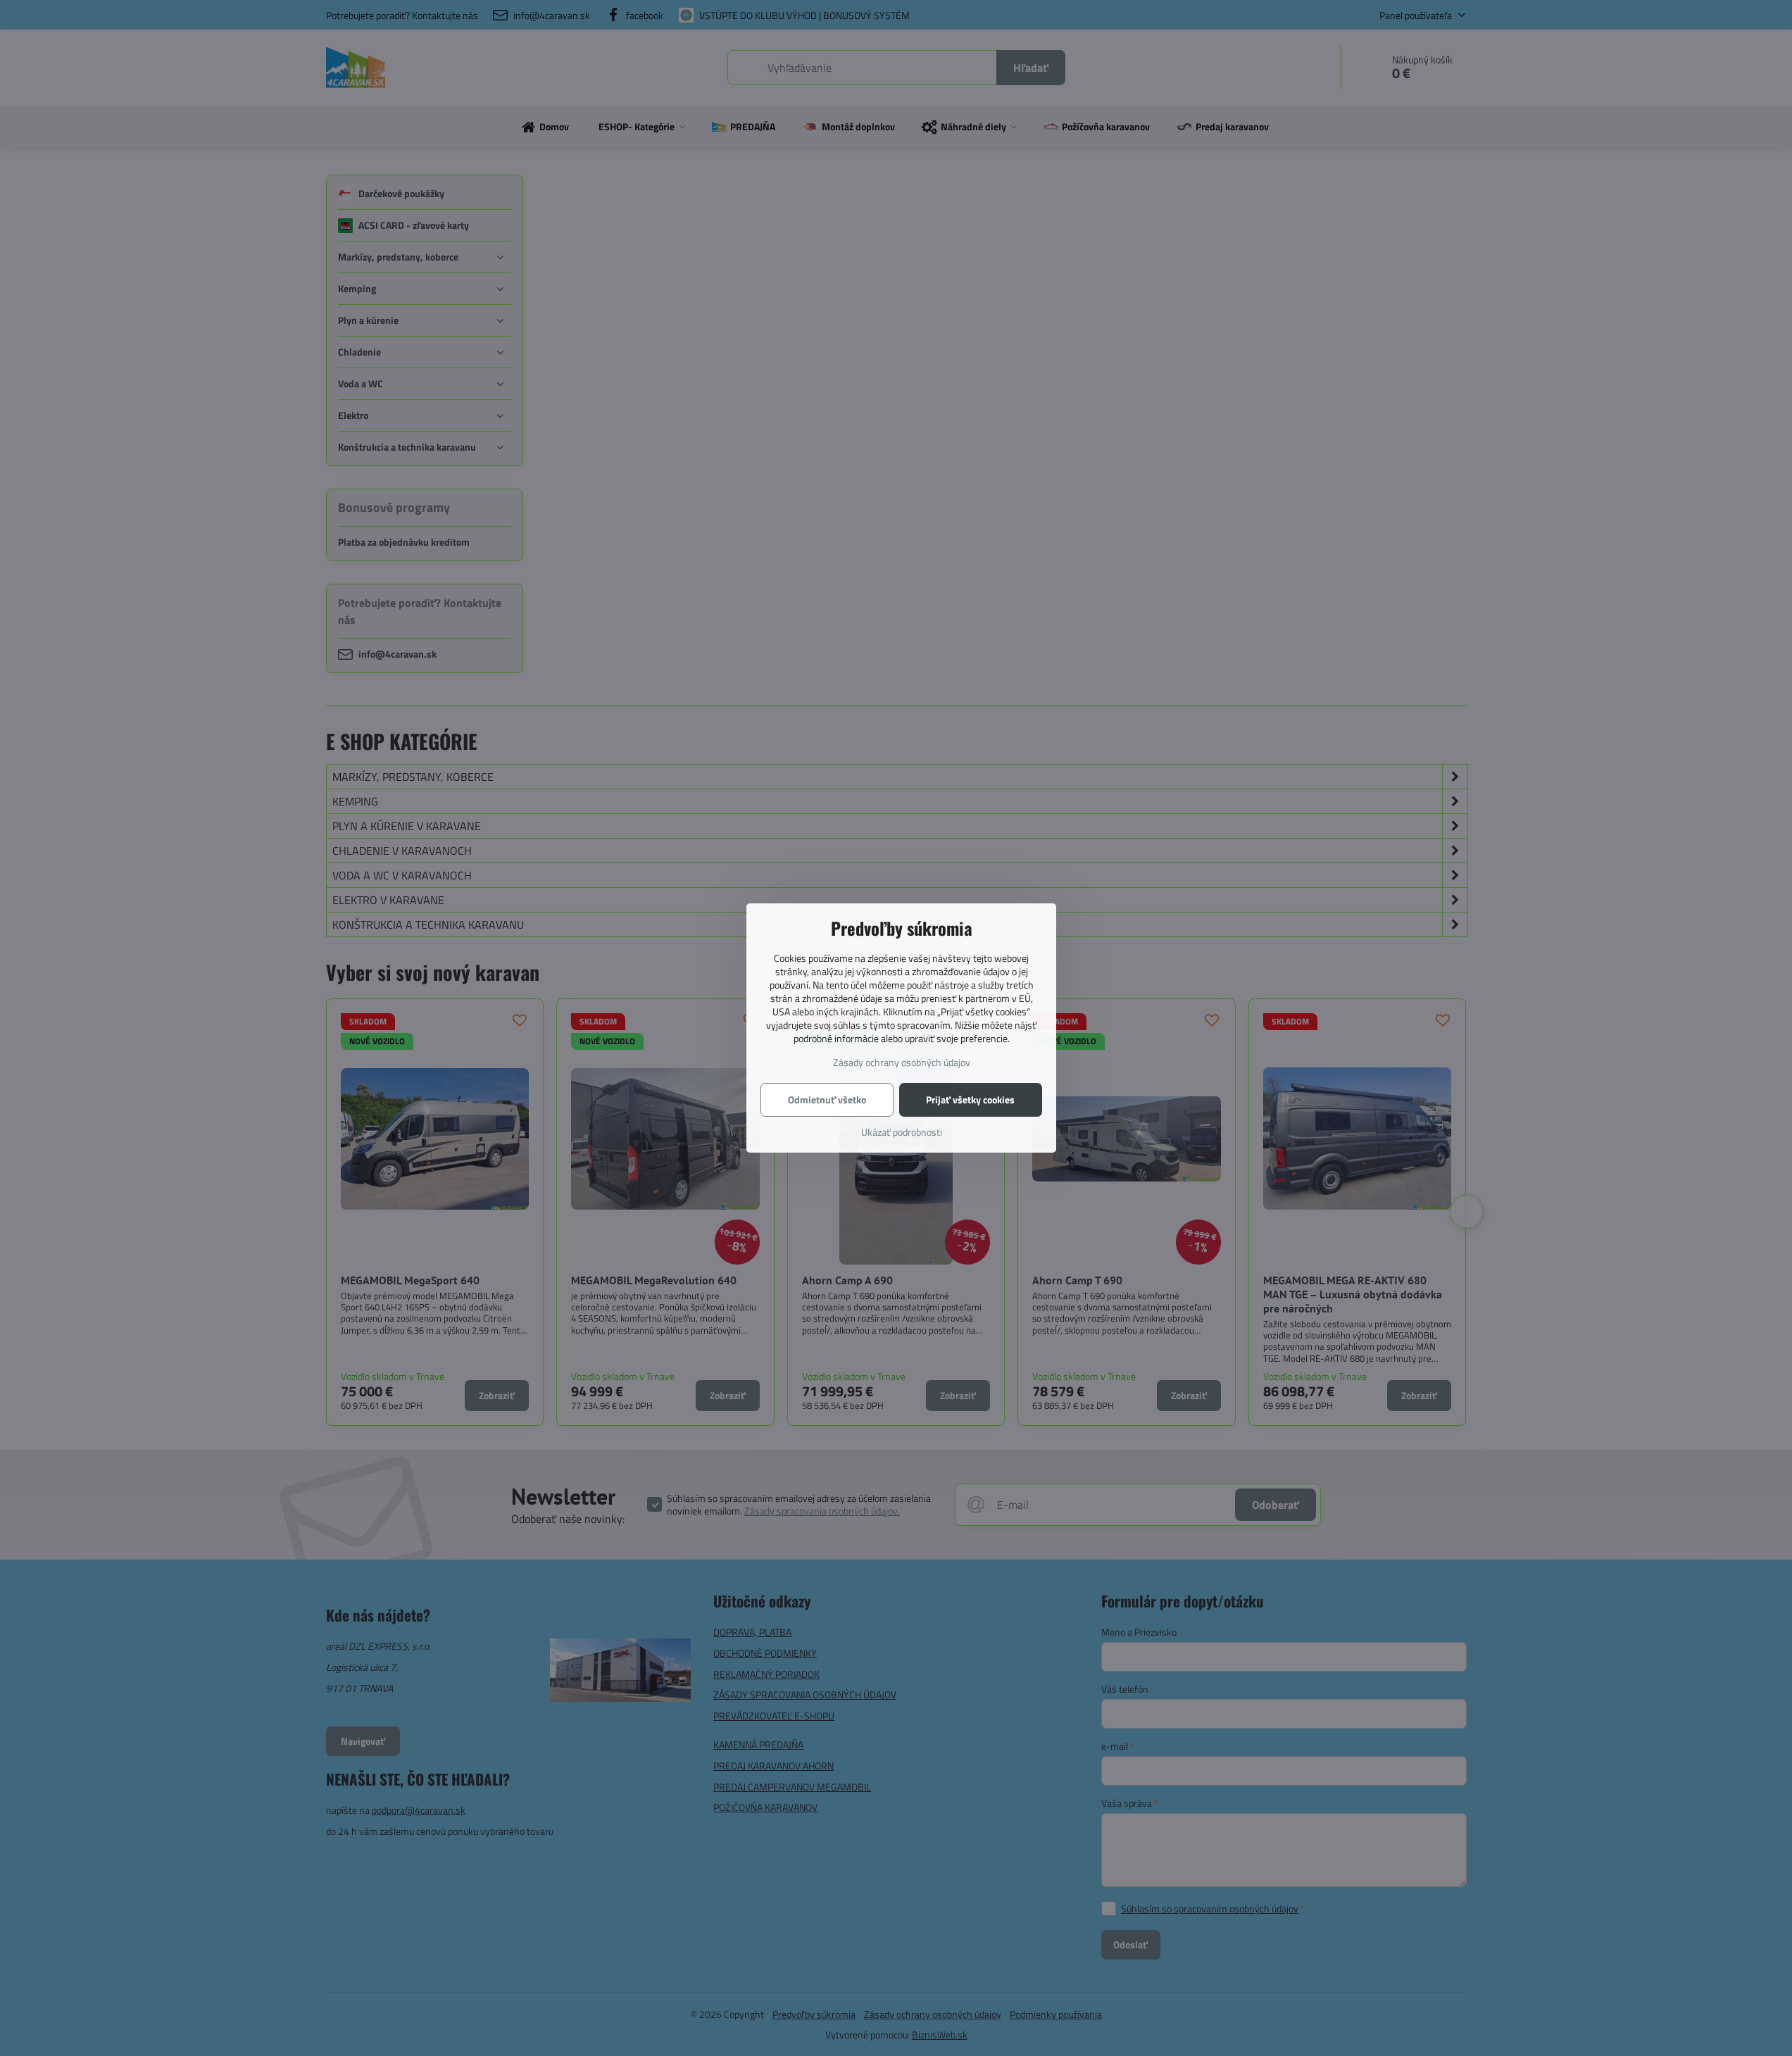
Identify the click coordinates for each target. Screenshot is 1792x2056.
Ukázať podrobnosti (902, 1132)
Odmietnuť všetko (827, 1099)
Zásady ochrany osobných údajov (902, 1062)
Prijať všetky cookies (970, 1099)
